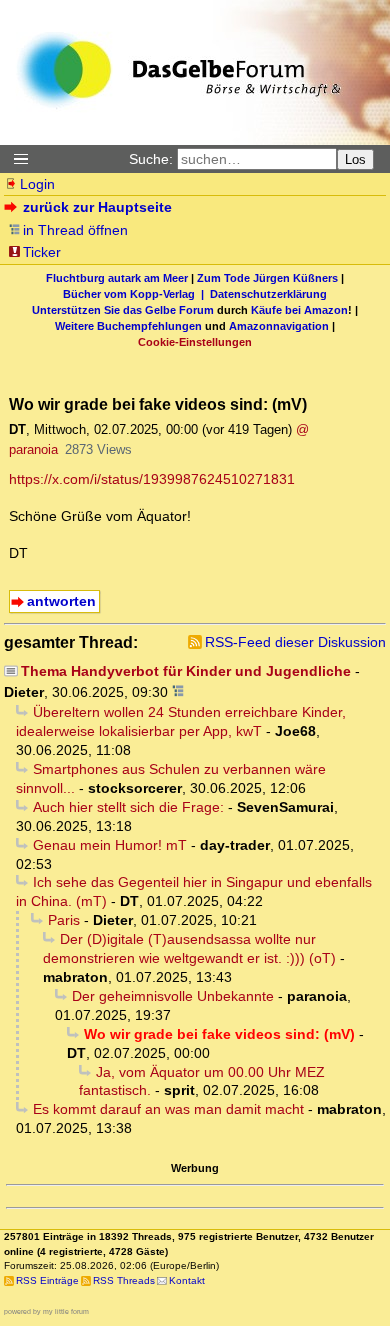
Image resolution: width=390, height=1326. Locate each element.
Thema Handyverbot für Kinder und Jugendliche (186, 671)
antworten (61, 601)
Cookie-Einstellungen (195, 342)
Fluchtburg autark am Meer (117, 278)
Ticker (42, 252)
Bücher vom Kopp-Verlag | (136, 294)
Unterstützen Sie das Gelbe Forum (123, 310)
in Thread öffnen (75, 230)
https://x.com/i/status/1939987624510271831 (152, 479)
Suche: (151, 159)
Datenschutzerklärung (268, 294)
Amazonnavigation (279, 326)
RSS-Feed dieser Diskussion (295, 642)
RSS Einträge (47, 1280)
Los (355, 159)
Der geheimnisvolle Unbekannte (173, 996)
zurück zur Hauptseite (97, 207)
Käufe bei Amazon (299, 310)
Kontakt (187, 1280)
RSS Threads (124, 1280)
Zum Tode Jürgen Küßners (267, 278)
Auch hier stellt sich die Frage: (128, 807)
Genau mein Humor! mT (110, 845)
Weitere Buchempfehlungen (128, 326)
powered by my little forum (46, 1311)
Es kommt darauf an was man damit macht (168, 1109)
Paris (64, 920)
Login (37, 184)
